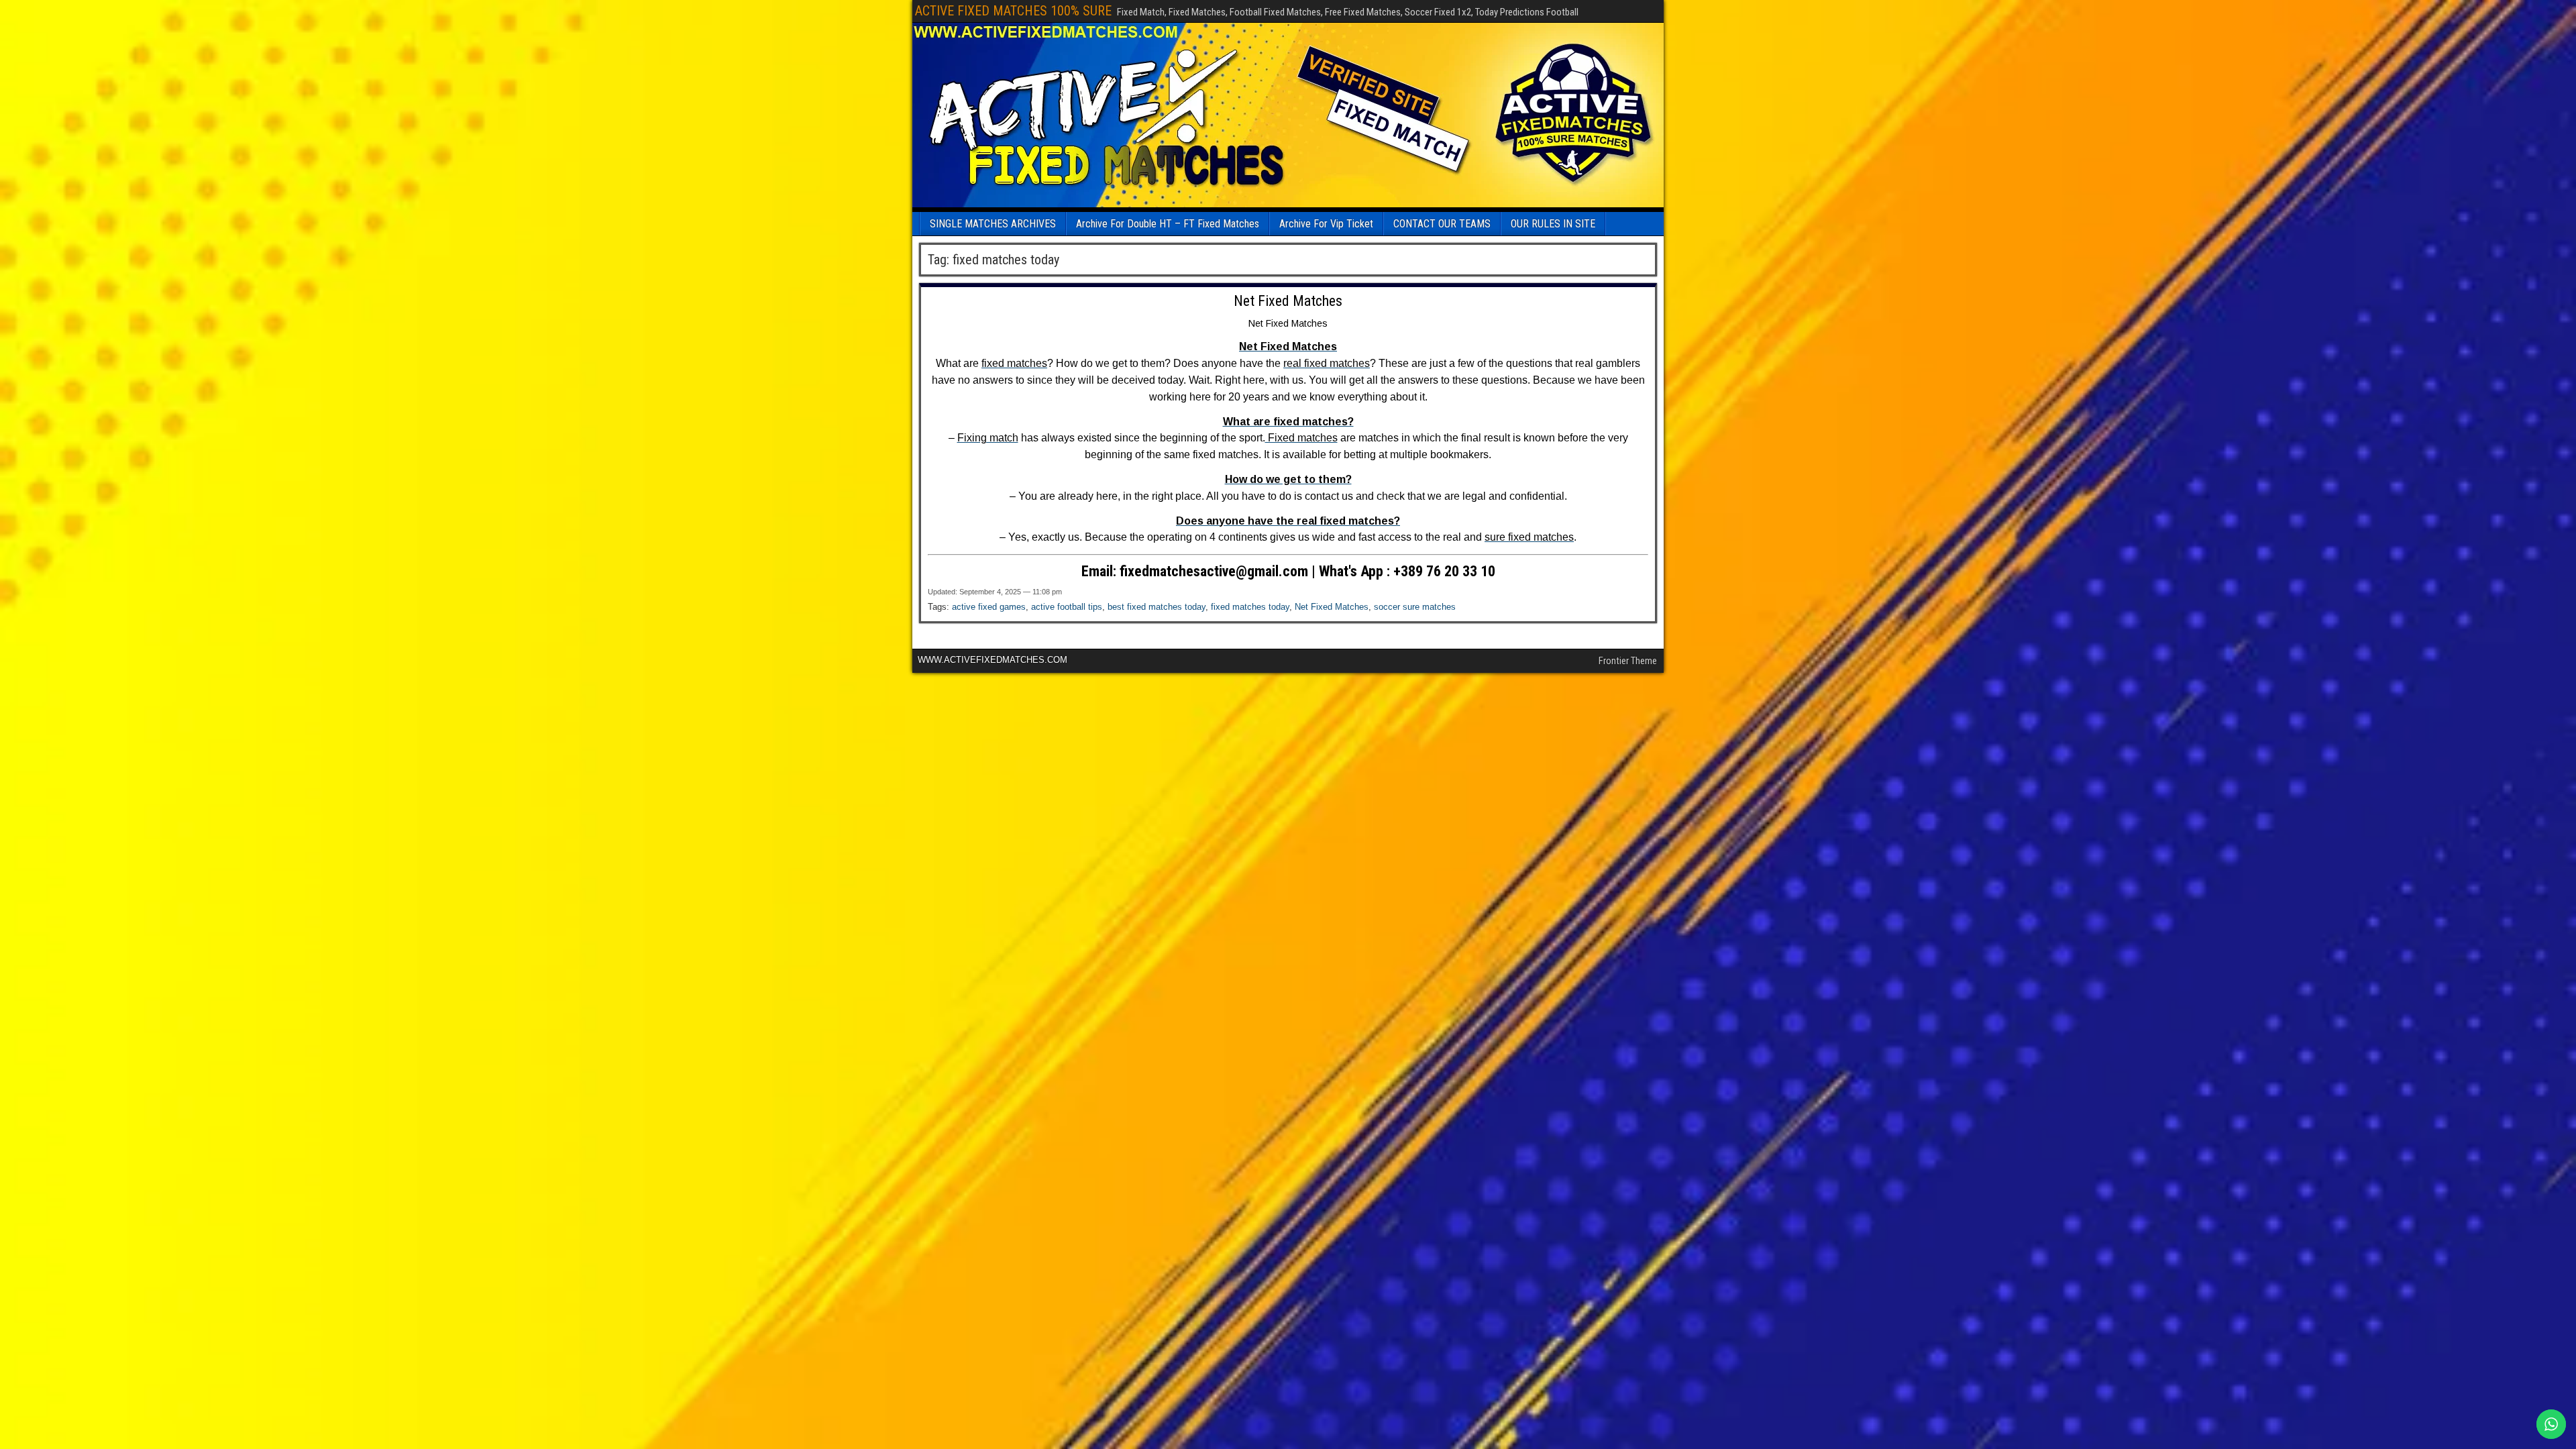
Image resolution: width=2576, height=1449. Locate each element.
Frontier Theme (1628, 661)
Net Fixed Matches (1288, 301)
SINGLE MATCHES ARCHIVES (993, 224)
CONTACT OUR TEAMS (1442, 224)
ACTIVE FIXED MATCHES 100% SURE (1013, 11)
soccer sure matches (1415, 607)
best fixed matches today (1157, 607)
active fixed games (989, 607)
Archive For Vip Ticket (1326, 224)
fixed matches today (1250, 607)
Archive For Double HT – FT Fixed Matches (1168, 224)
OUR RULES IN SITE (1553, 224)
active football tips (1067, 607)
